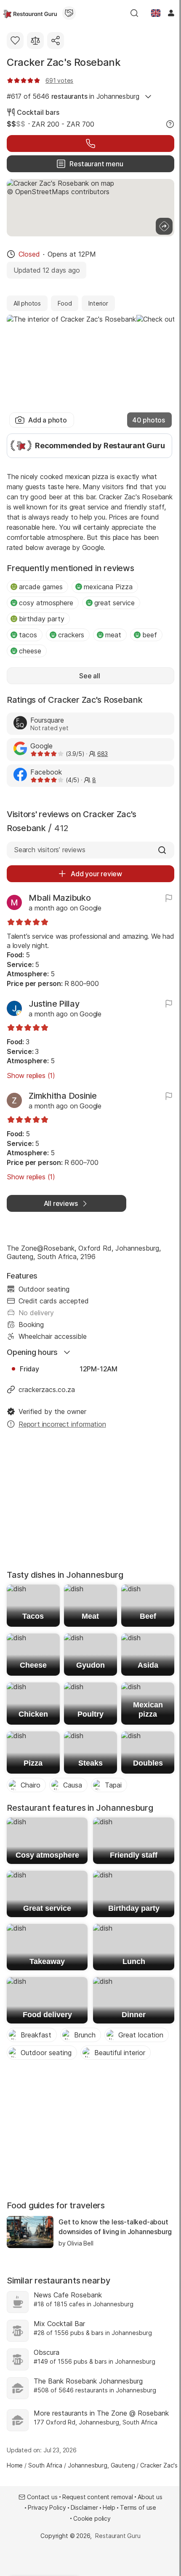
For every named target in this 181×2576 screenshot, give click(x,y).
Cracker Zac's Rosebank (64, 62)
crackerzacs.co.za (47, 1390)
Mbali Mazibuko (60, 898)
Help (109, 2507)
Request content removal (98, 2497)
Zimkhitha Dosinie (63, 1096)
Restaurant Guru (118, 2536)
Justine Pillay (54, 1004)
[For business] (69, 13)
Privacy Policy (47, 2507)
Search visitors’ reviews (49, 850)
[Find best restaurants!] (30, 13)
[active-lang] (156, 13)
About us (150, 2497)
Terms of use (138, 2507)
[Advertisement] (90, 1502)
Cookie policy (92, 2518)
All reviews (61, 1203)
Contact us (42, 2497)
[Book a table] (90, 144)
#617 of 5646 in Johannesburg (73, 96)
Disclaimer (84, 2507)
